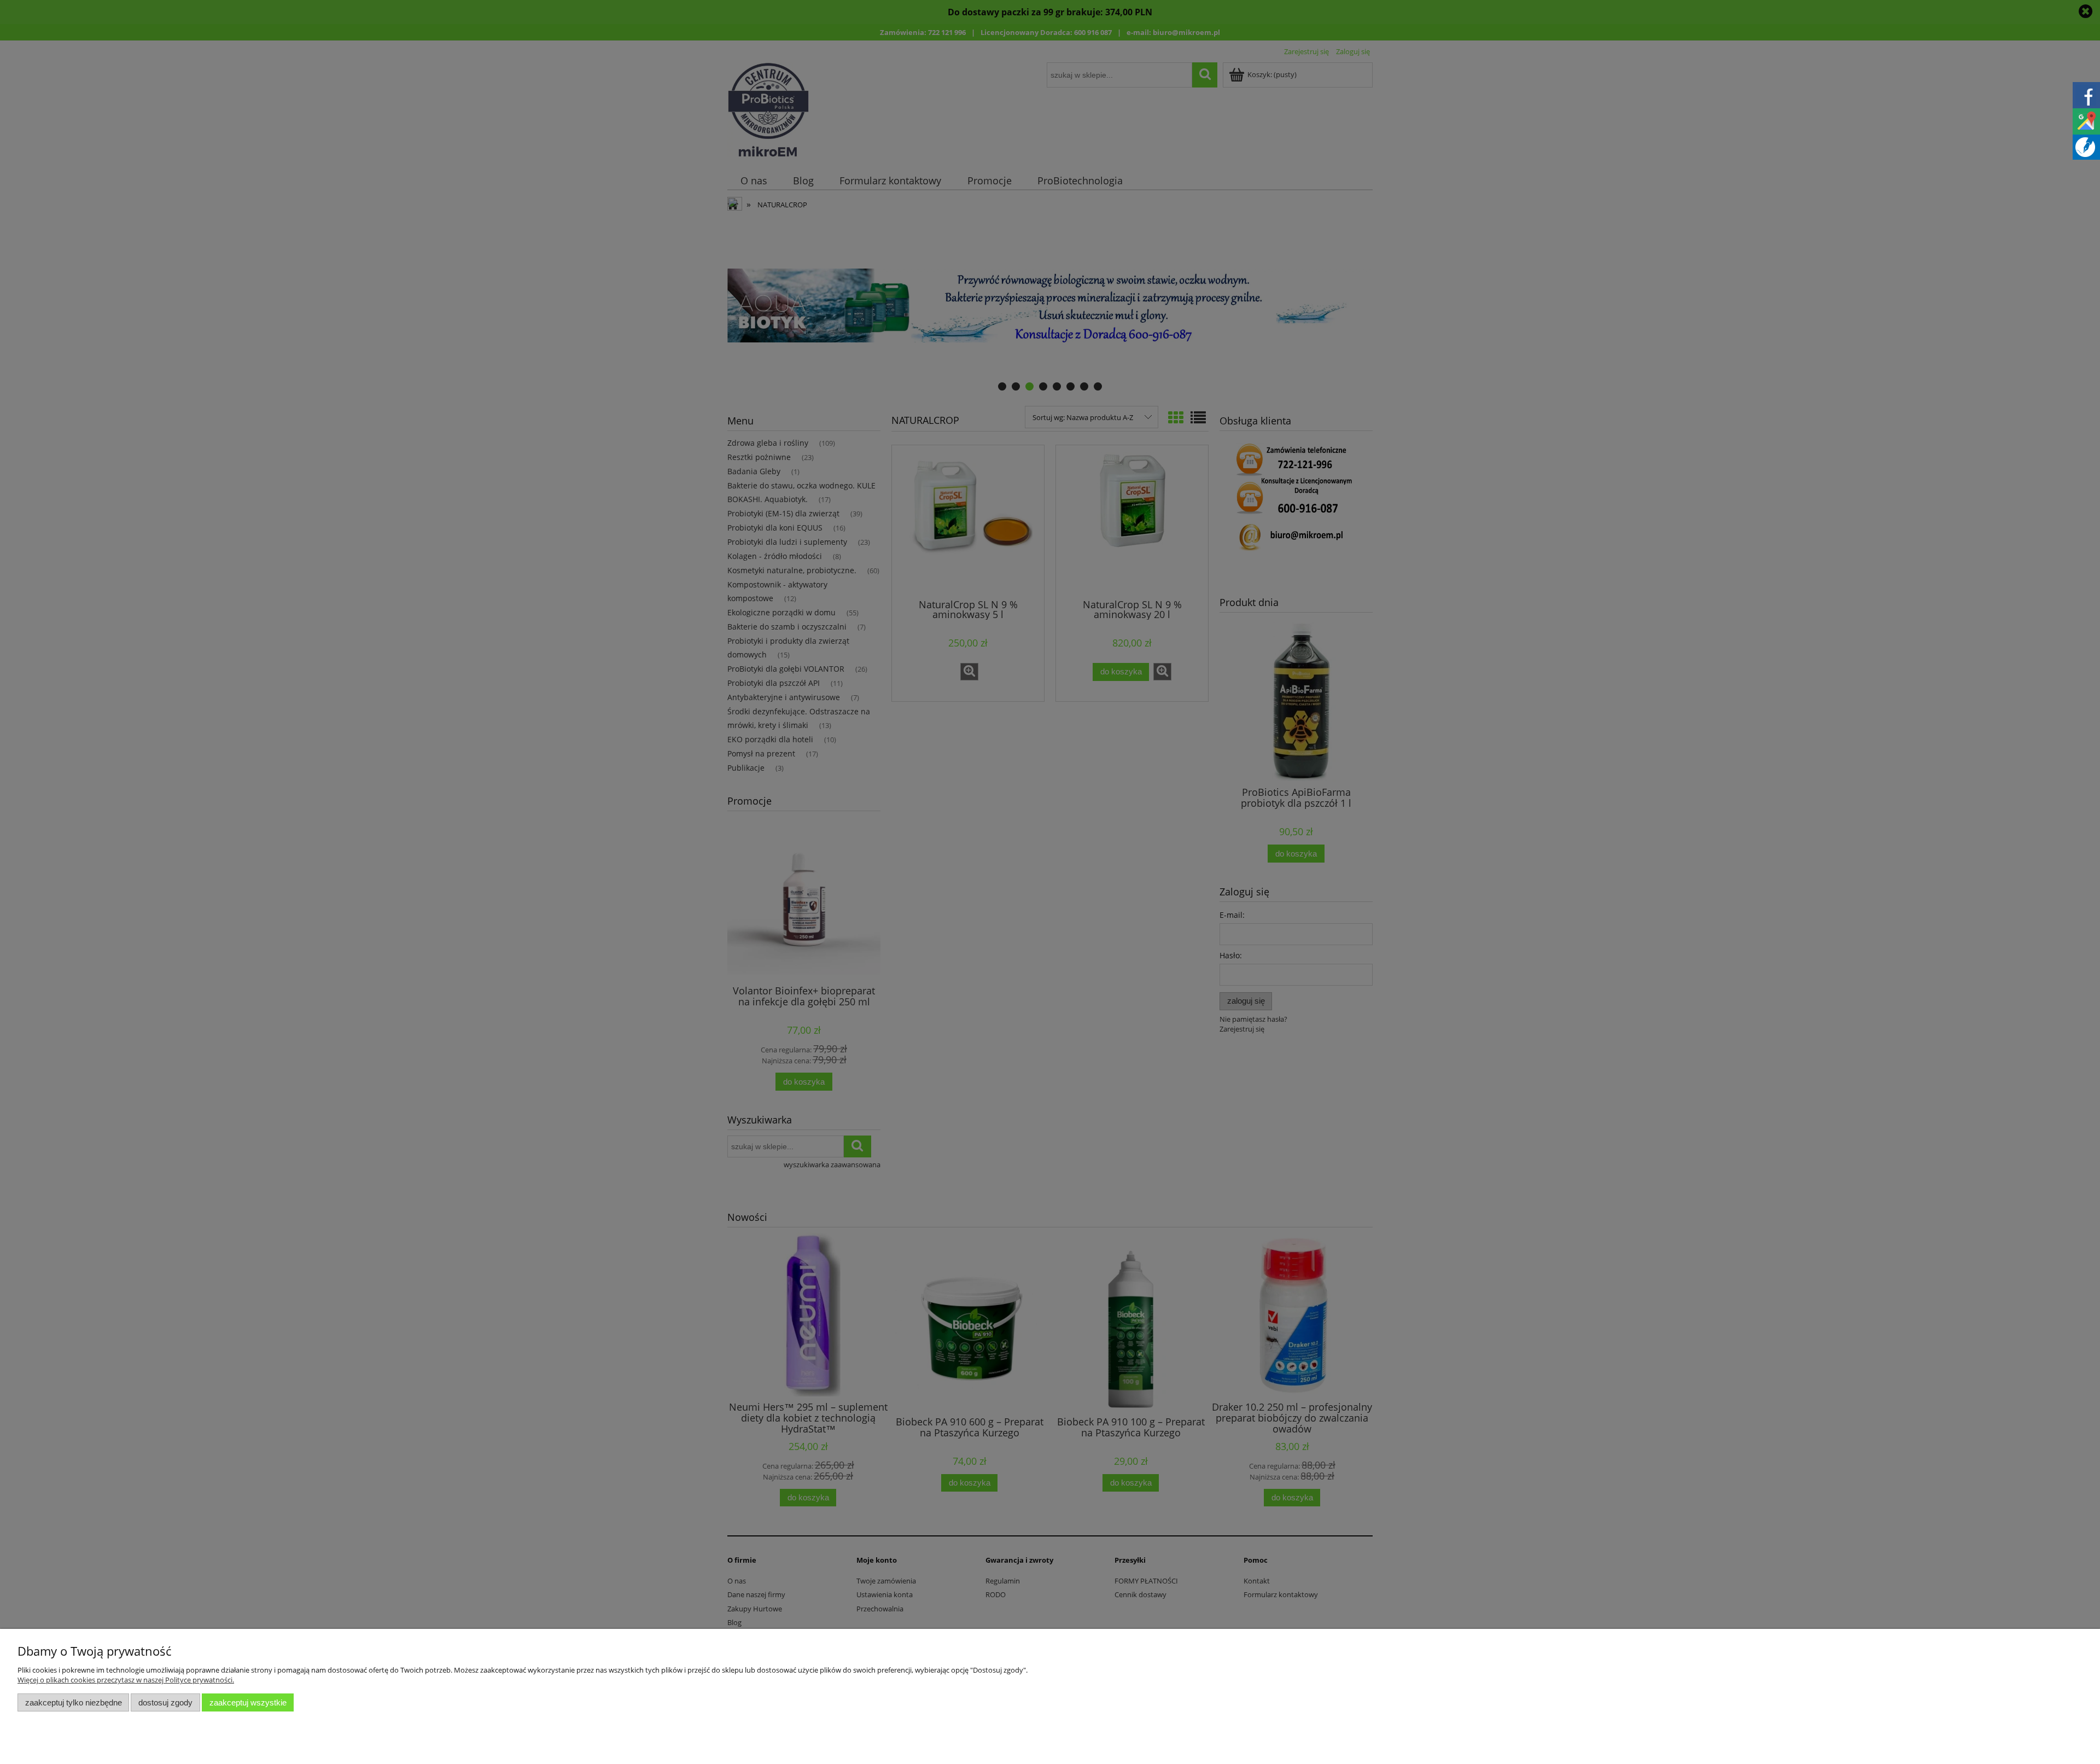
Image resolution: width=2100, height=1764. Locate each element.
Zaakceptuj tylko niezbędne (74, 1702)
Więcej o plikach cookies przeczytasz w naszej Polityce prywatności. (126, 1680)
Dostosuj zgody (165, 1702)
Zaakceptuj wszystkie (248, 1702)
